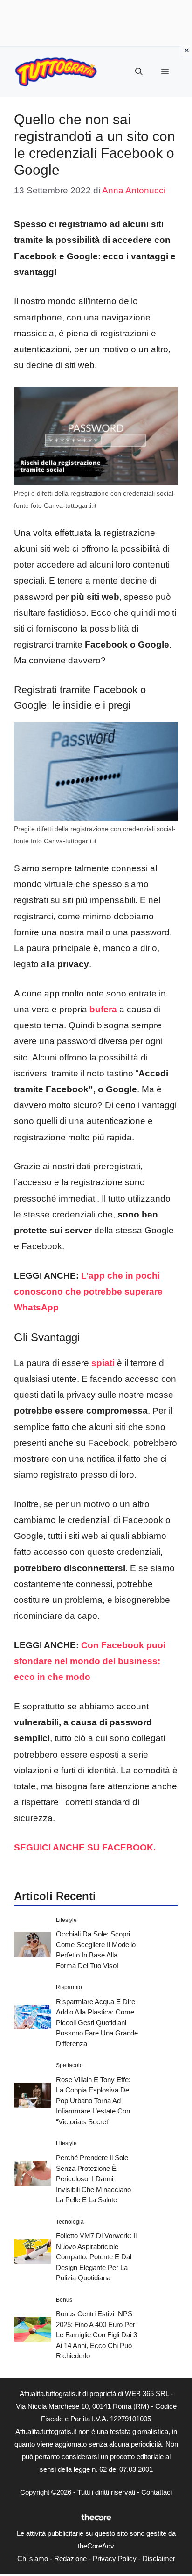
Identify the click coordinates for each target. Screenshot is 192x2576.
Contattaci (157, 2492)
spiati (103, 1363)
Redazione (70, 2558)
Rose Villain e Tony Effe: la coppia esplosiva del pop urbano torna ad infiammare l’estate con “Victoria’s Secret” (93, 2101)
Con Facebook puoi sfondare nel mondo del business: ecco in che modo (90, 1661)
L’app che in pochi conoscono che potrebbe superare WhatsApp (88, 1292)
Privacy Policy (115, 2558)
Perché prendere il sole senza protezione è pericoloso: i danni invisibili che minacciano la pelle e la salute (93, 2179)
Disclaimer (159, 2558)
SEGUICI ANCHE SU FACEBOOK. (86, 1847)
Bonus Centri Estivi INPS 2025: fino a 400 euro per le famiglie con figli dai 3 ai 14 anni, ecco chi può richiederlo (96, 2335)
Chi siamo (33, 2558)
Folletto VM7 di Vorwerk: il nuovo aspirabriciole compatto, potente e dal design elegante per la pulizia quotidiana (96, 2257)
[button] (139, 72)
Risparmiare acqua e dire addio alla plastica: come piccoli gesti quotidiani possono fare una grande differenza (97, 2023)
